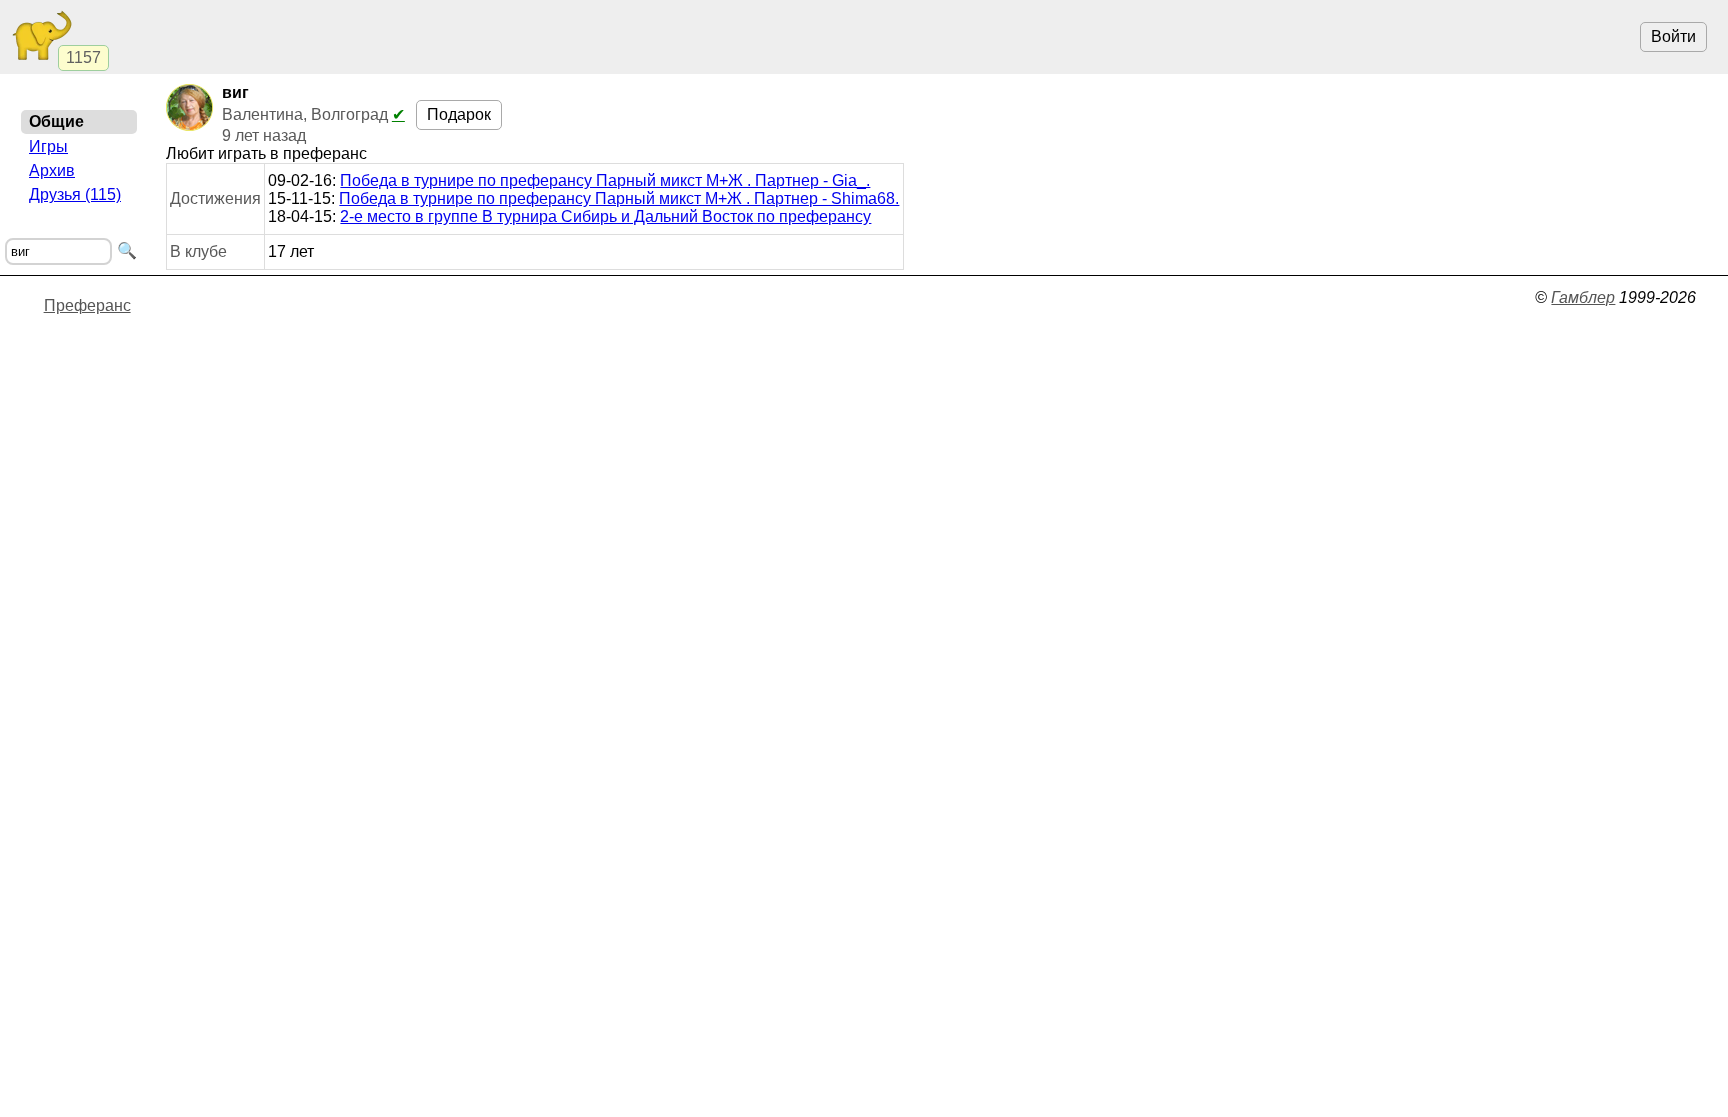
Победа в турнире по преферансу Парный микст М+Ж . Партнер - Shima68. (619, 198)
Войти (1673, 36)
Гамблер (1583, 297)
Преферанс (87, 305)
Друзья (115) (75, 194)
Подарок (459, 114)
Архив (52, 170)
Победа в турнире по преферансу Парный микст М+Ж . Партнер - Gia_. (605, 180)
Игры (48, 146)
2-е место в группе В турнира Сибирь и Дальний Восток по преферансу (605, 216)
